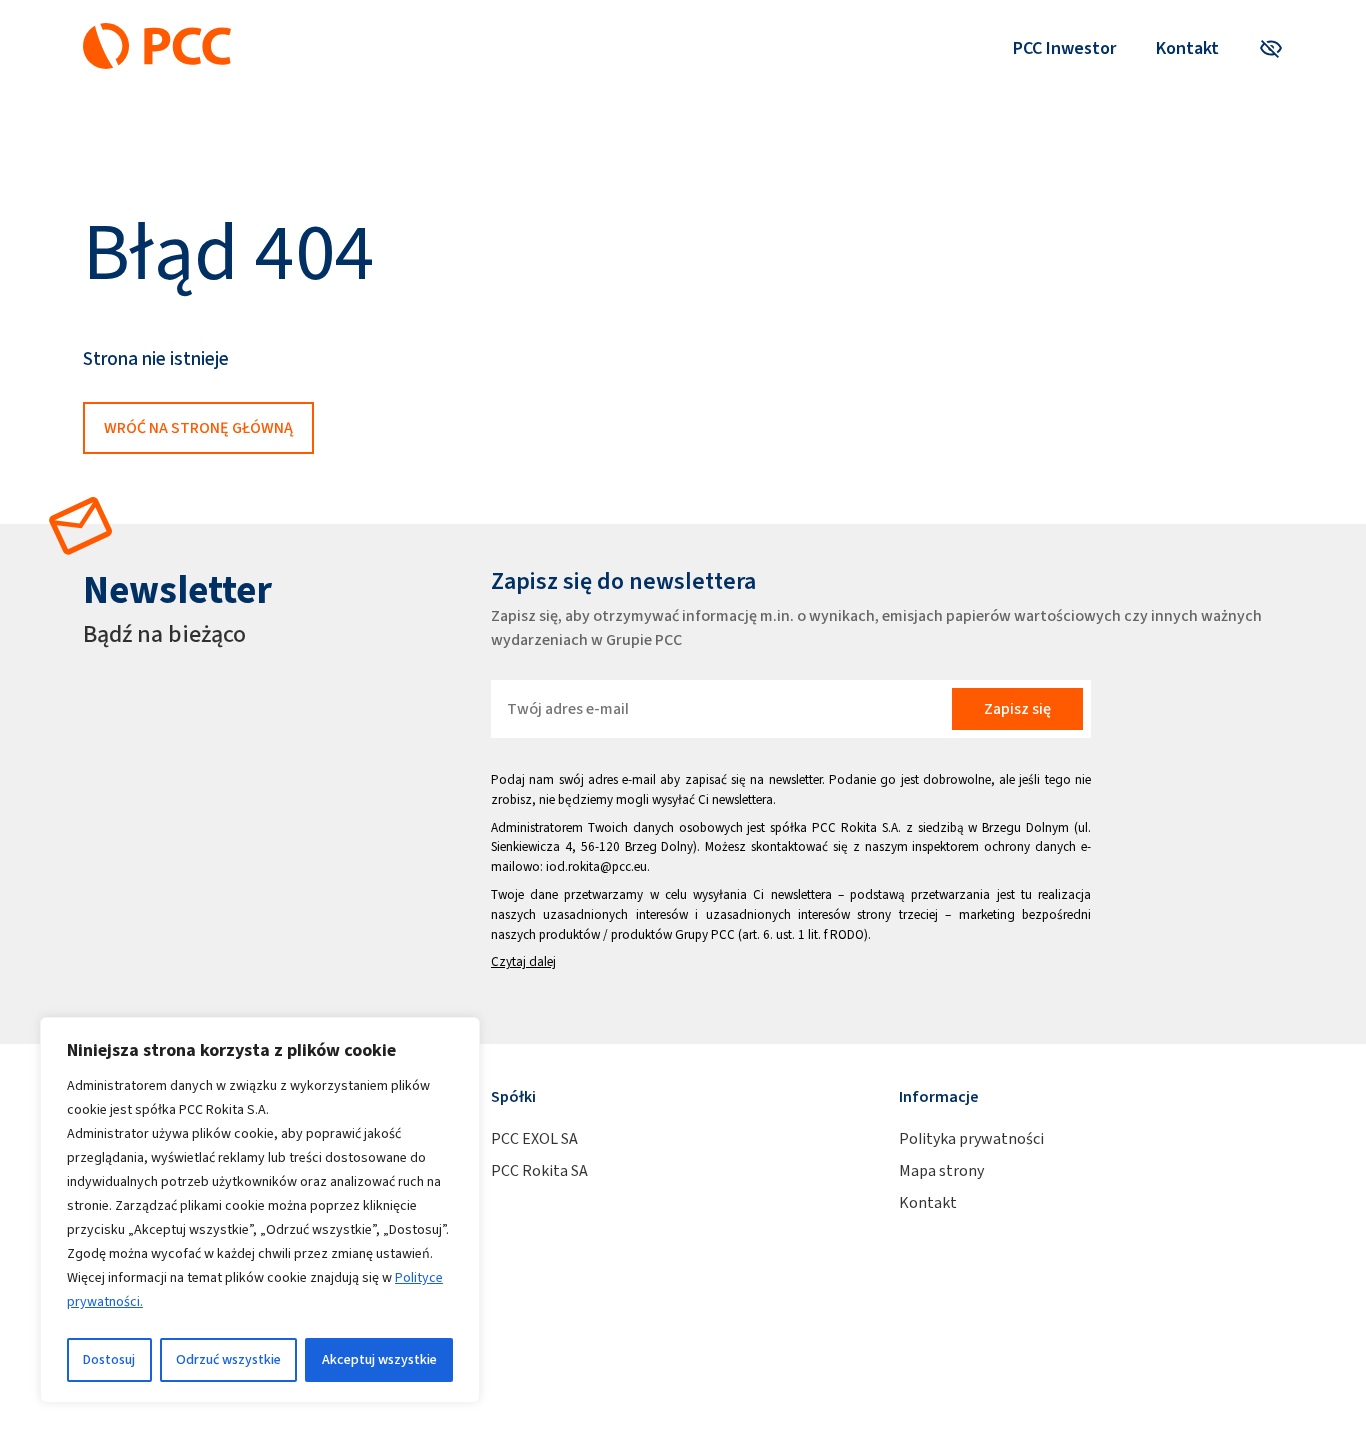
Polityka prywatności (971, 1138)
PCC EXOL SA (534, 1138)
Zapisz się (1017, 708)
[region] (260, 1210)
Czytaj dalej (523, 961)
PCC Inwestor (1064, 48)
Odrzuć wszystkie (228, 1359)
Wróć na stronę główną (198, 427)
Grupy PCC (705, 934)
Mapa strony (941, 1170)
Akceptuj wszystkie (379, 1359)
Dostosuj (109, 1359)
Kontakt (1187, 48)
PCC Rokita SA (539, 1170)
